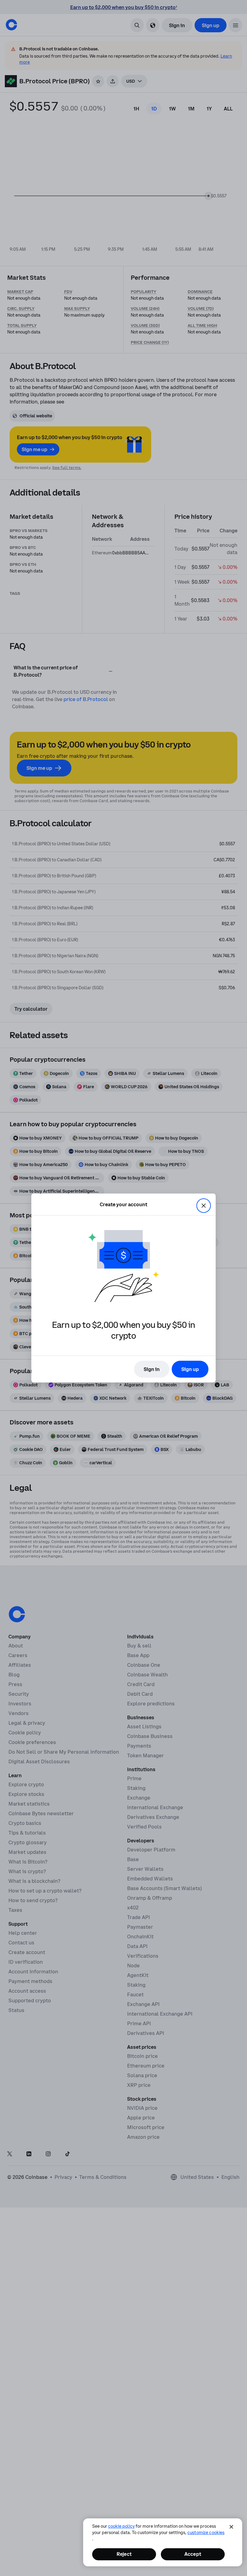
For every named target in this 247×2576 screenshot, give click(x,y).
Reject (124, 2554)
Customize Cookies (206, 2533)
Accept (193, 2554)
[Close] (231, 2527)
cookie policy (121, 2526)
